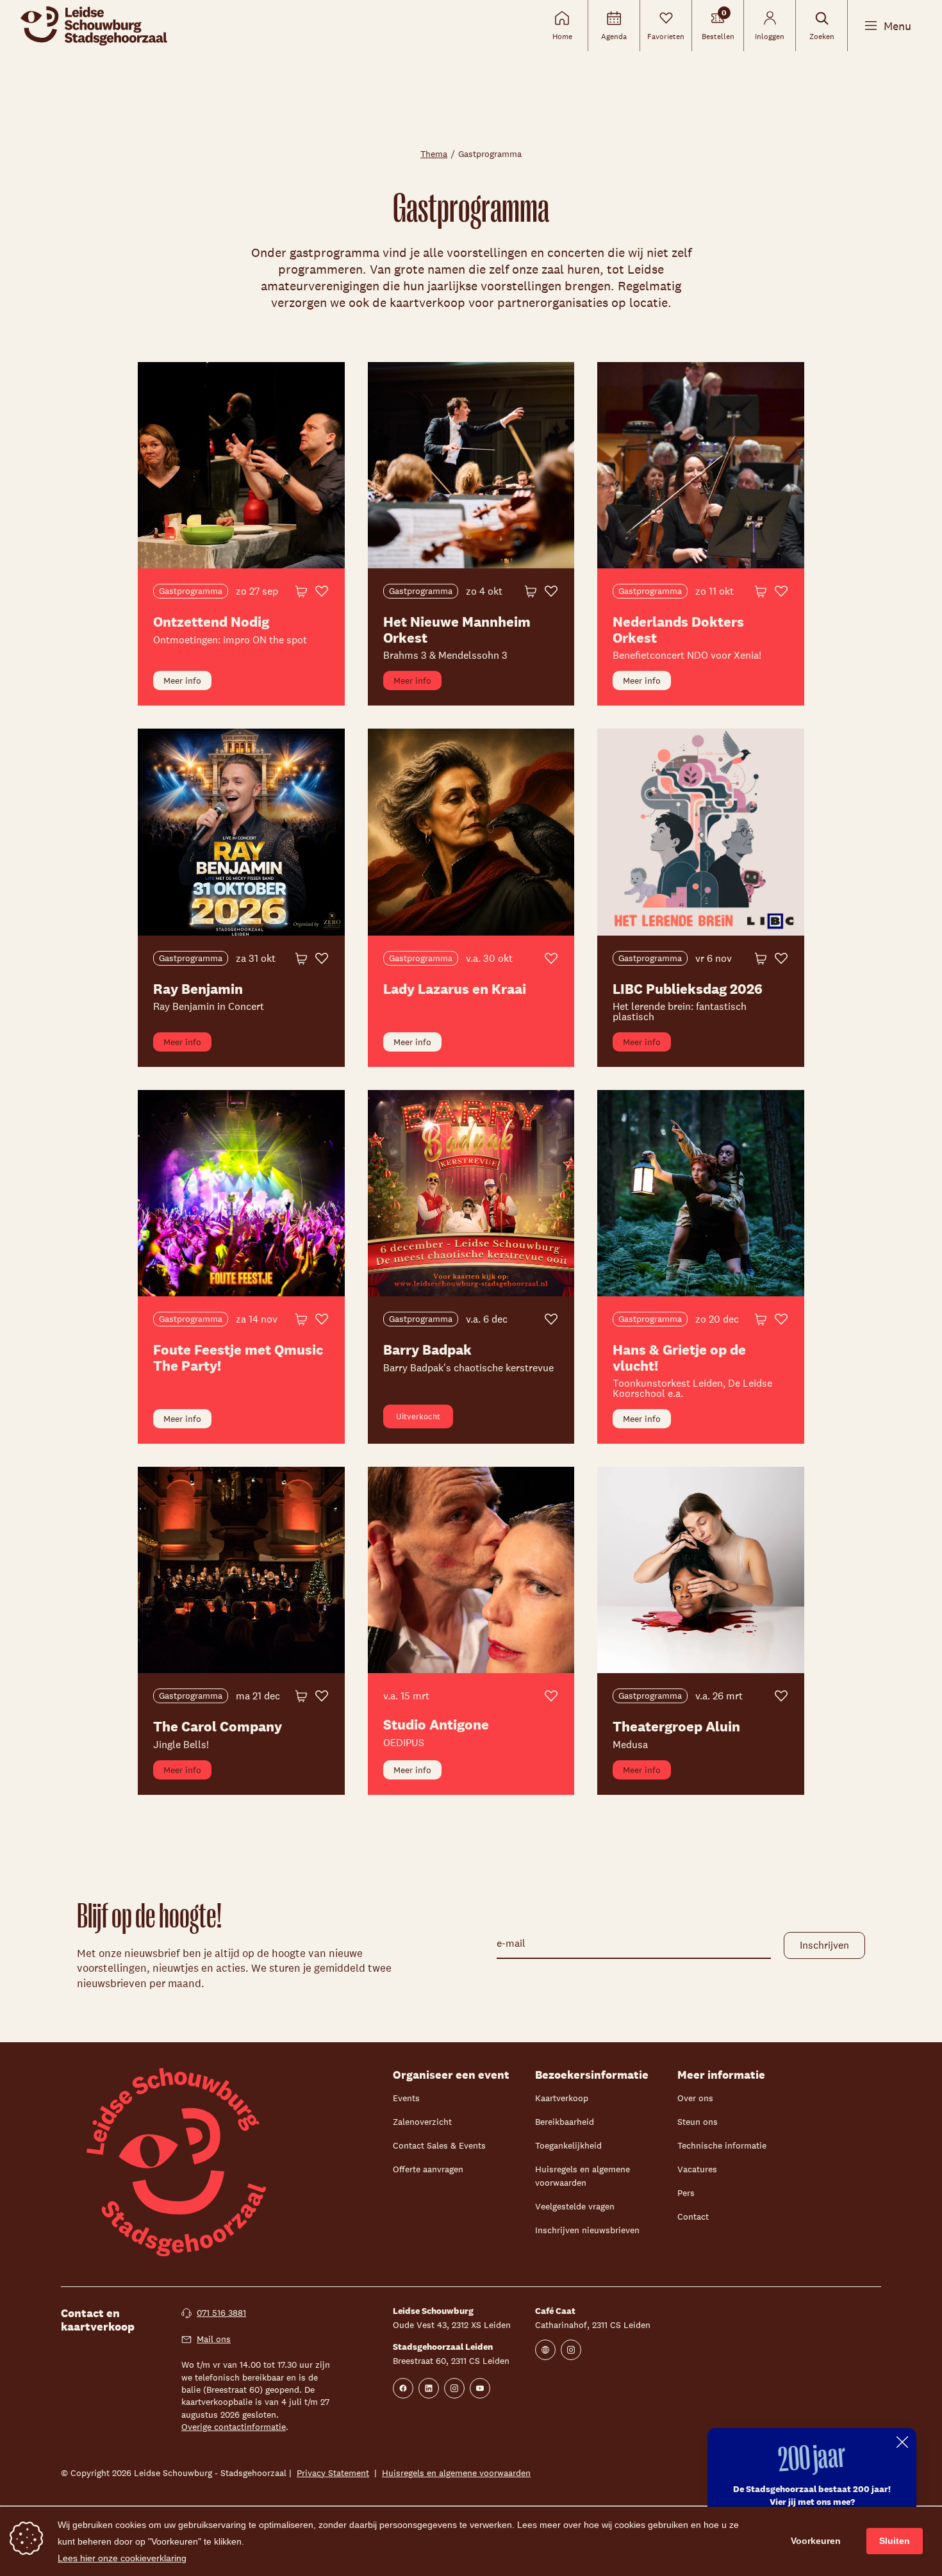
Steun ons (698, 2122)
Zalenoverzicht (422, 2122)
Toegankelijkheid (568, 2145)
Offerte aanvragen (428, 2169)
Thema (434, 154)
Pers (686, 2193)
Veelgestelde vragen (575, 2206)
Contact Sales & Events (439, 2145)
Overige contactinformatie (234, 2427)
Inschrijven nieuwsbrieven (587, 2230)
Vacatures (697, 2169)
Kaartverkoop (562, 2098)
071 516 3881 (221, 2313)
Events (406, 2098)
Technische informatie (722, 2145)
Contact (693, 2217)
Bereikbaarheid (565, 2122)
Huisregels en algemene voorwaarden (456, 2473)
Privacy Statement (333, 2473)
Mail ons (214, 2339)
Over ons (695, 2098)
